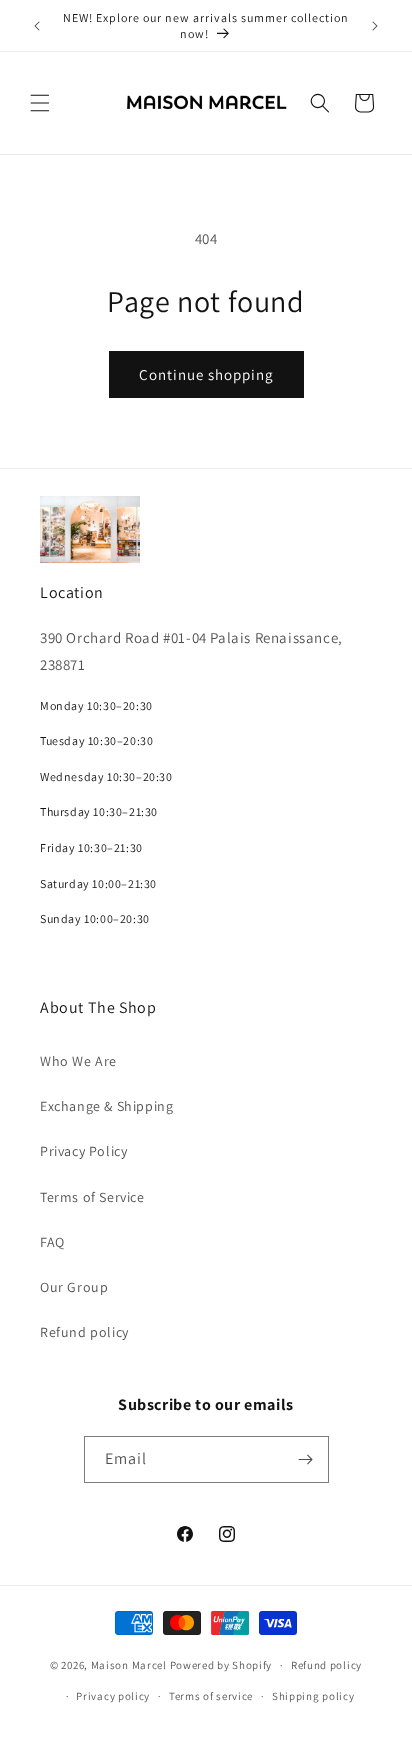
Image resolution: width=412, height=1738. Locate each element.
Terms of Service (92, 1197)
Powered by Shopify (221, 1665)
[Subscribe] (306, 1459)
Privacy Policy (83, 1151)
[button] (40, 103)
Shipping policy (313, 1696)
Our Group (74, 1287)
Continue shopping (206, 374)
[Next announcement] (375, 26)
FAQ (52, 1242)
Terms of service (211, 1696)
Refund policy (84, 1332)
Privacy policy (113, 1696)
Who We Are (78, 1061)
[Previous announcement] (37, 26)
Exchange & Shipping (106, 1106)
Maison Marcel (129, 1665)
